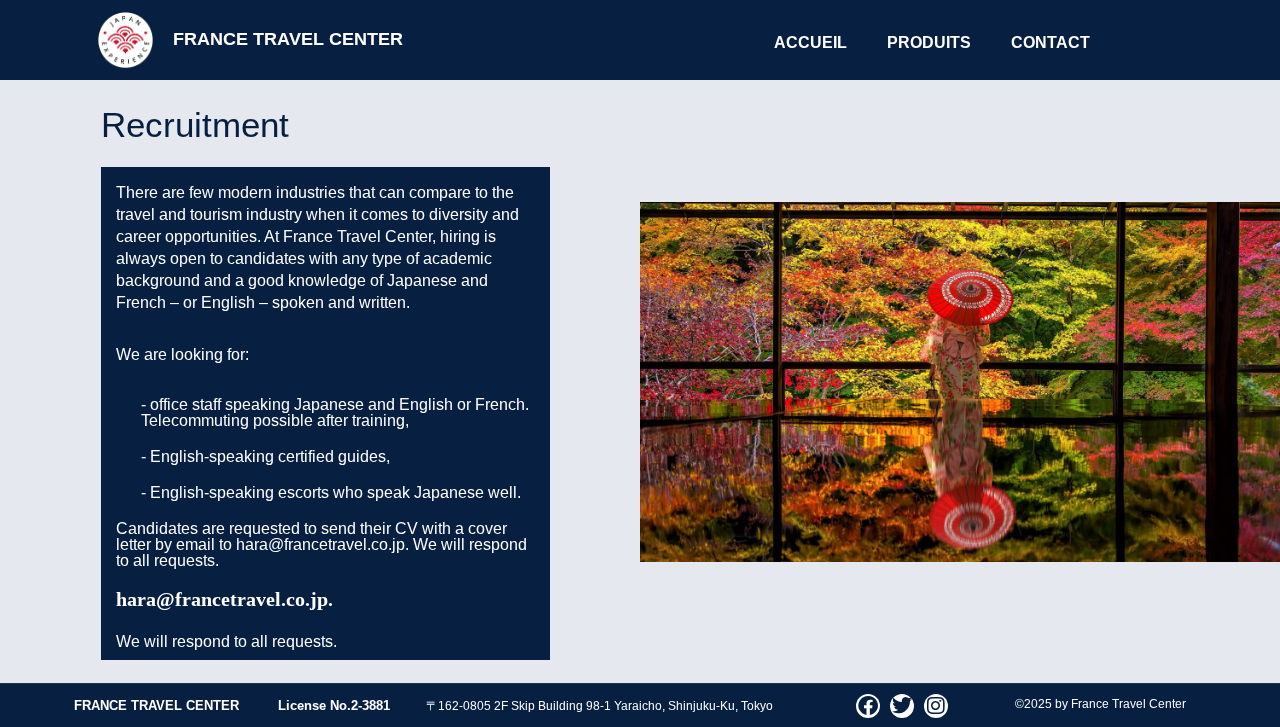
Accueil (810, 42)
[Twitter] (902, 706)
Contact (1050, 42)
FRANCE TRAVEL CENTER (288, 39)
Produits (929, 42)
